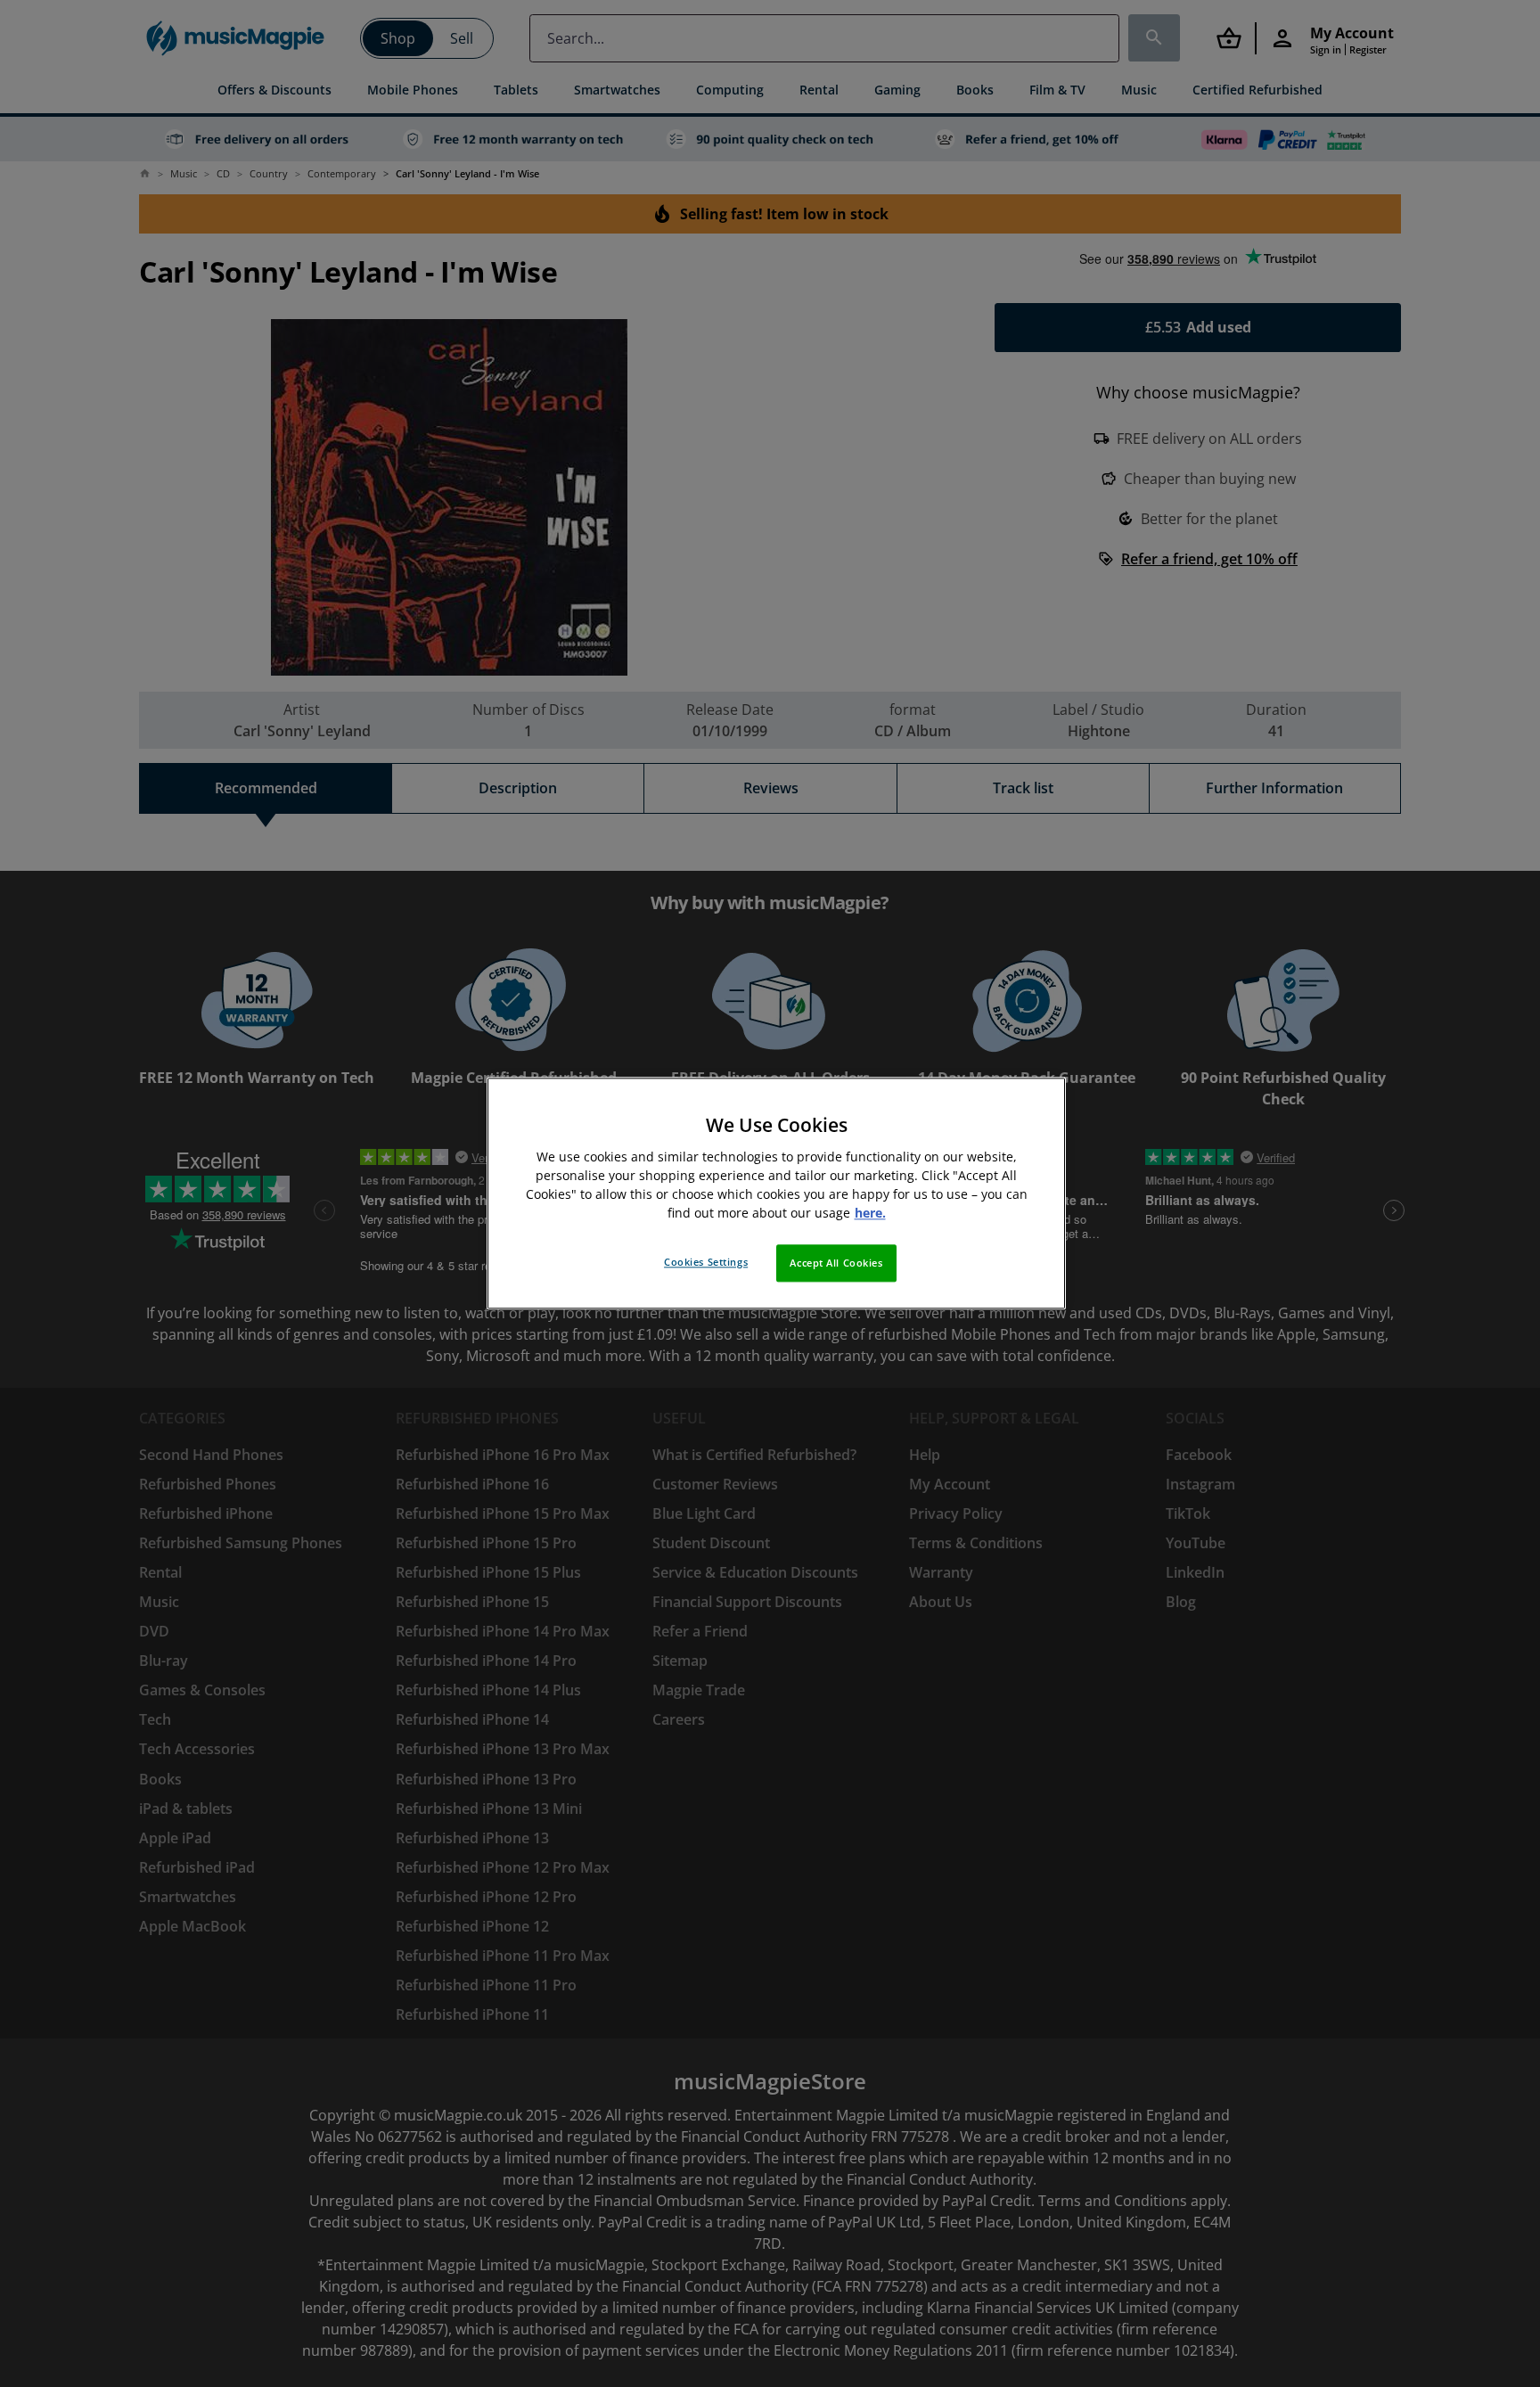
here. (870, 1214)
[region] (776, 1193)
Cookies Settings (706, 1263)
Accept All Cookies (836, 1263)
